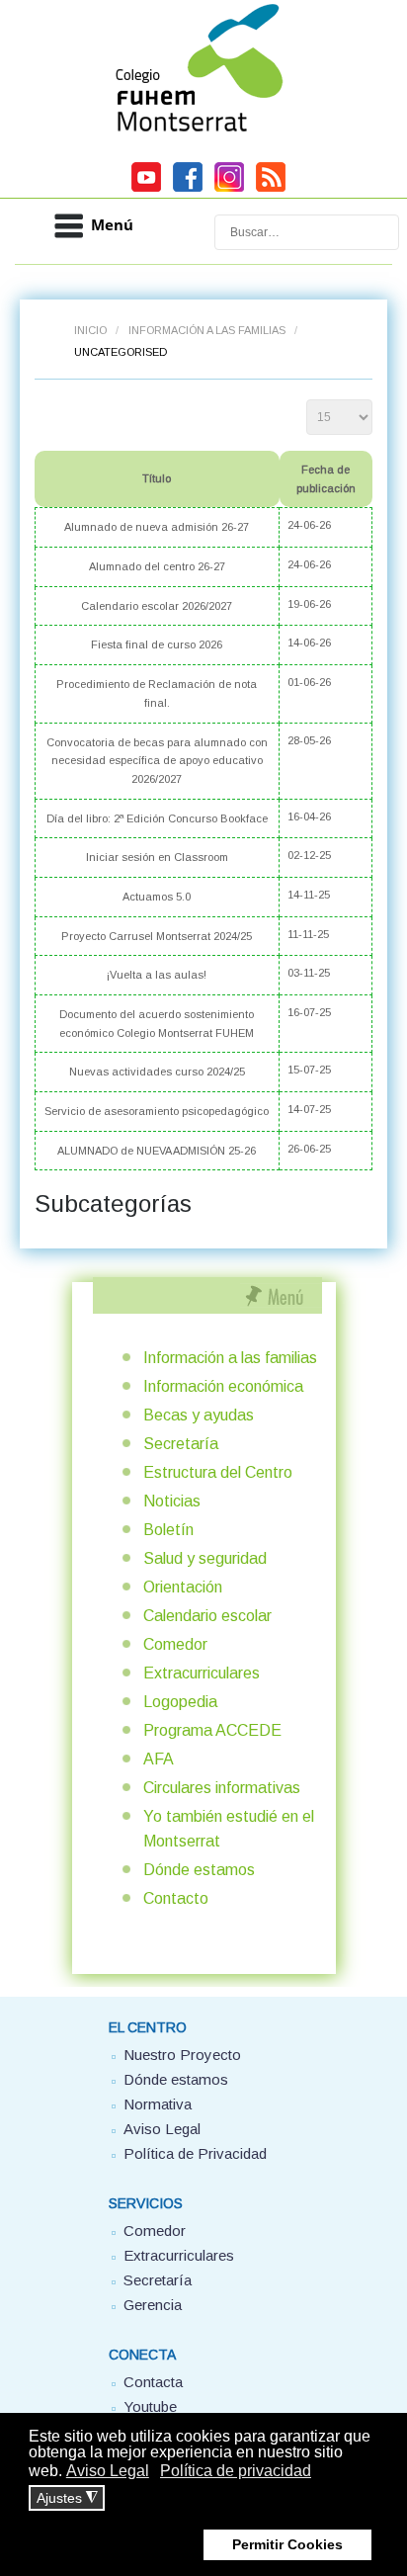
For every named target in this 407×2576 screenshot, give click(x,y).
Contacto (176, 1898)
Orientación (183, 1587)
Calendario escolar (207, 1616)
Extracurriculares (202, 1673)
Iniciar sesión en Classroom (157, 857)
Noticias (172, 1501)
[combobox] (307, 232)
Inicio (90, 330)
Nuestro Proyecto (182, 2055)
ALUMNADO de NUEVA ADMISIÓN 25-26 (157, 1151)
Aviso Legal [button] (108, 2471)
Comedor (175, 1644)
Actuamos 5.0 (157, 897)
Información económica (223, 1386)
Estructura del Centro (218, 1472)
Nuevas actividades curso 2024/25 (157, 1072)
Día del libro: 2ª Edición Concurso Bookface (157, 818)
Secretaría (181, 1444)
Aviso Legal (162, 2129)
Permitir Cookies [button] (287, 2544)
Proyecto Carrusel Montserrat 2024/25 (157, 936)
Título (157, 478)
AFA (159, 1759)
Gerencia (153, 2305)
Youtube (150, 2406)
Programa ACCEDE (212, 1730)
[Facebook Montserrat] (188, 189)
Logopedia (180, 1702)
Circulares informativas (222, 1788)
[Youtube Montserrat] (146, 189)
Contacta (153, 2382)
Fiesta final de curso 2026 (157, 644)
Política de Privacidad (195, 2153)
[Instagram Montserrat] (229, 189)
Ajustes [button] (67, 2498)
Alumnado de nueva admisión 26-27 (157, 527)
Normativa (158, 2104)
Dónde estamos (199, 1870)
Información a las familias (207, 330)
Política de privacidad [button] (236, 2471)
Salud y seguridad (205, 1558)
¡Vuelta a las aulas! (157, 975)
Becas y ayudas (199, 1415)
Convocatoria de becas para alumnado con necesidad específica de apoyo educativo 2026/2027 (157, 761)
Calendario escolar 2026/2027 (157, 606)
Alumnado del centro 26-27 (157, 566)
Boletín (168, 1530)
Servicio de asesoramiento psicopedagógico (157, 1111)
